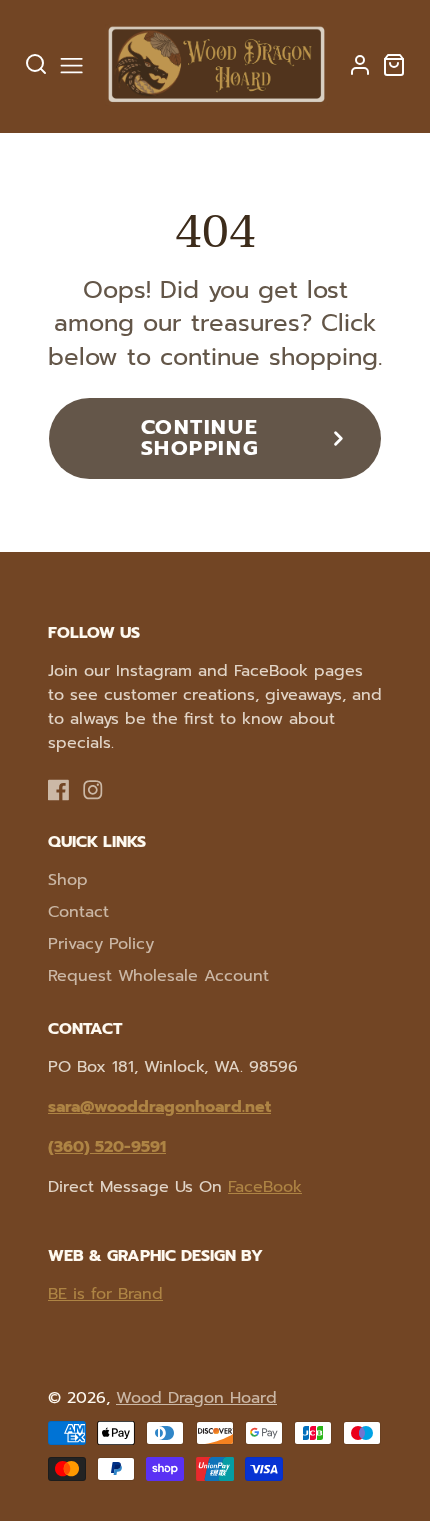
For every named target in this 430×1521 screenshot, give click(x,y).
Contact (78, 912)
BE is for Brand (105, 1294)
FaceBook (265, 1187)
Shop (68, 880)
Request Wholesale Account (158, 976)
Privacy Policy (101, 944)
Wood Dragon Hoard (196, 1398)
